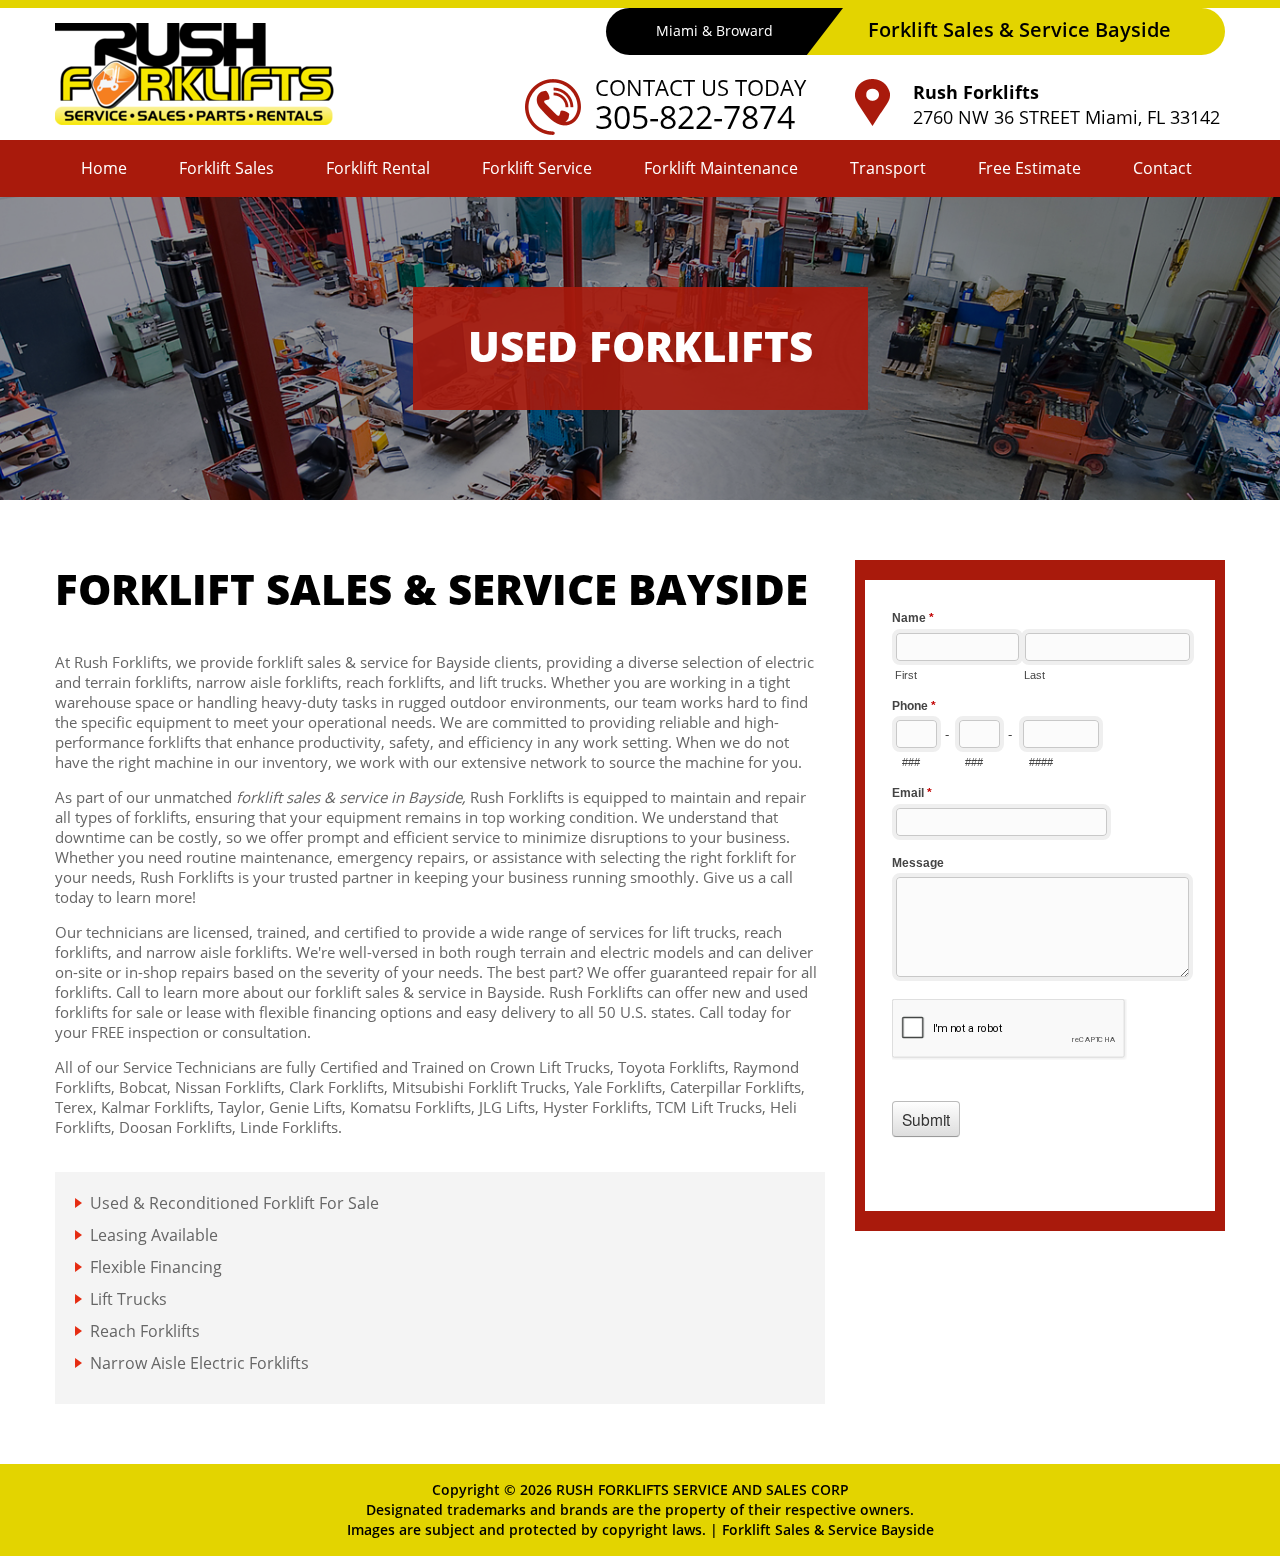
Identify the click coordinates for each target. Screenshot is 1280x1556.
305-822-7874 (695, 116)
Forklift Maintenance (721, 168)
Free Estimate (1029, 168)
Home (104, 168)
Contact (1162, 168)
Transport (888, 168)
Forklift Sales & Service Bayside (828, 1529)
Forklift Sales (226, 168)
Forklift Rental (378, 168)
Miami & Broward (714, 30)
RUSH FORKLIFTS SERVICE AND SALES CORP (702, 1489)
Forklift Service (537, 168)
